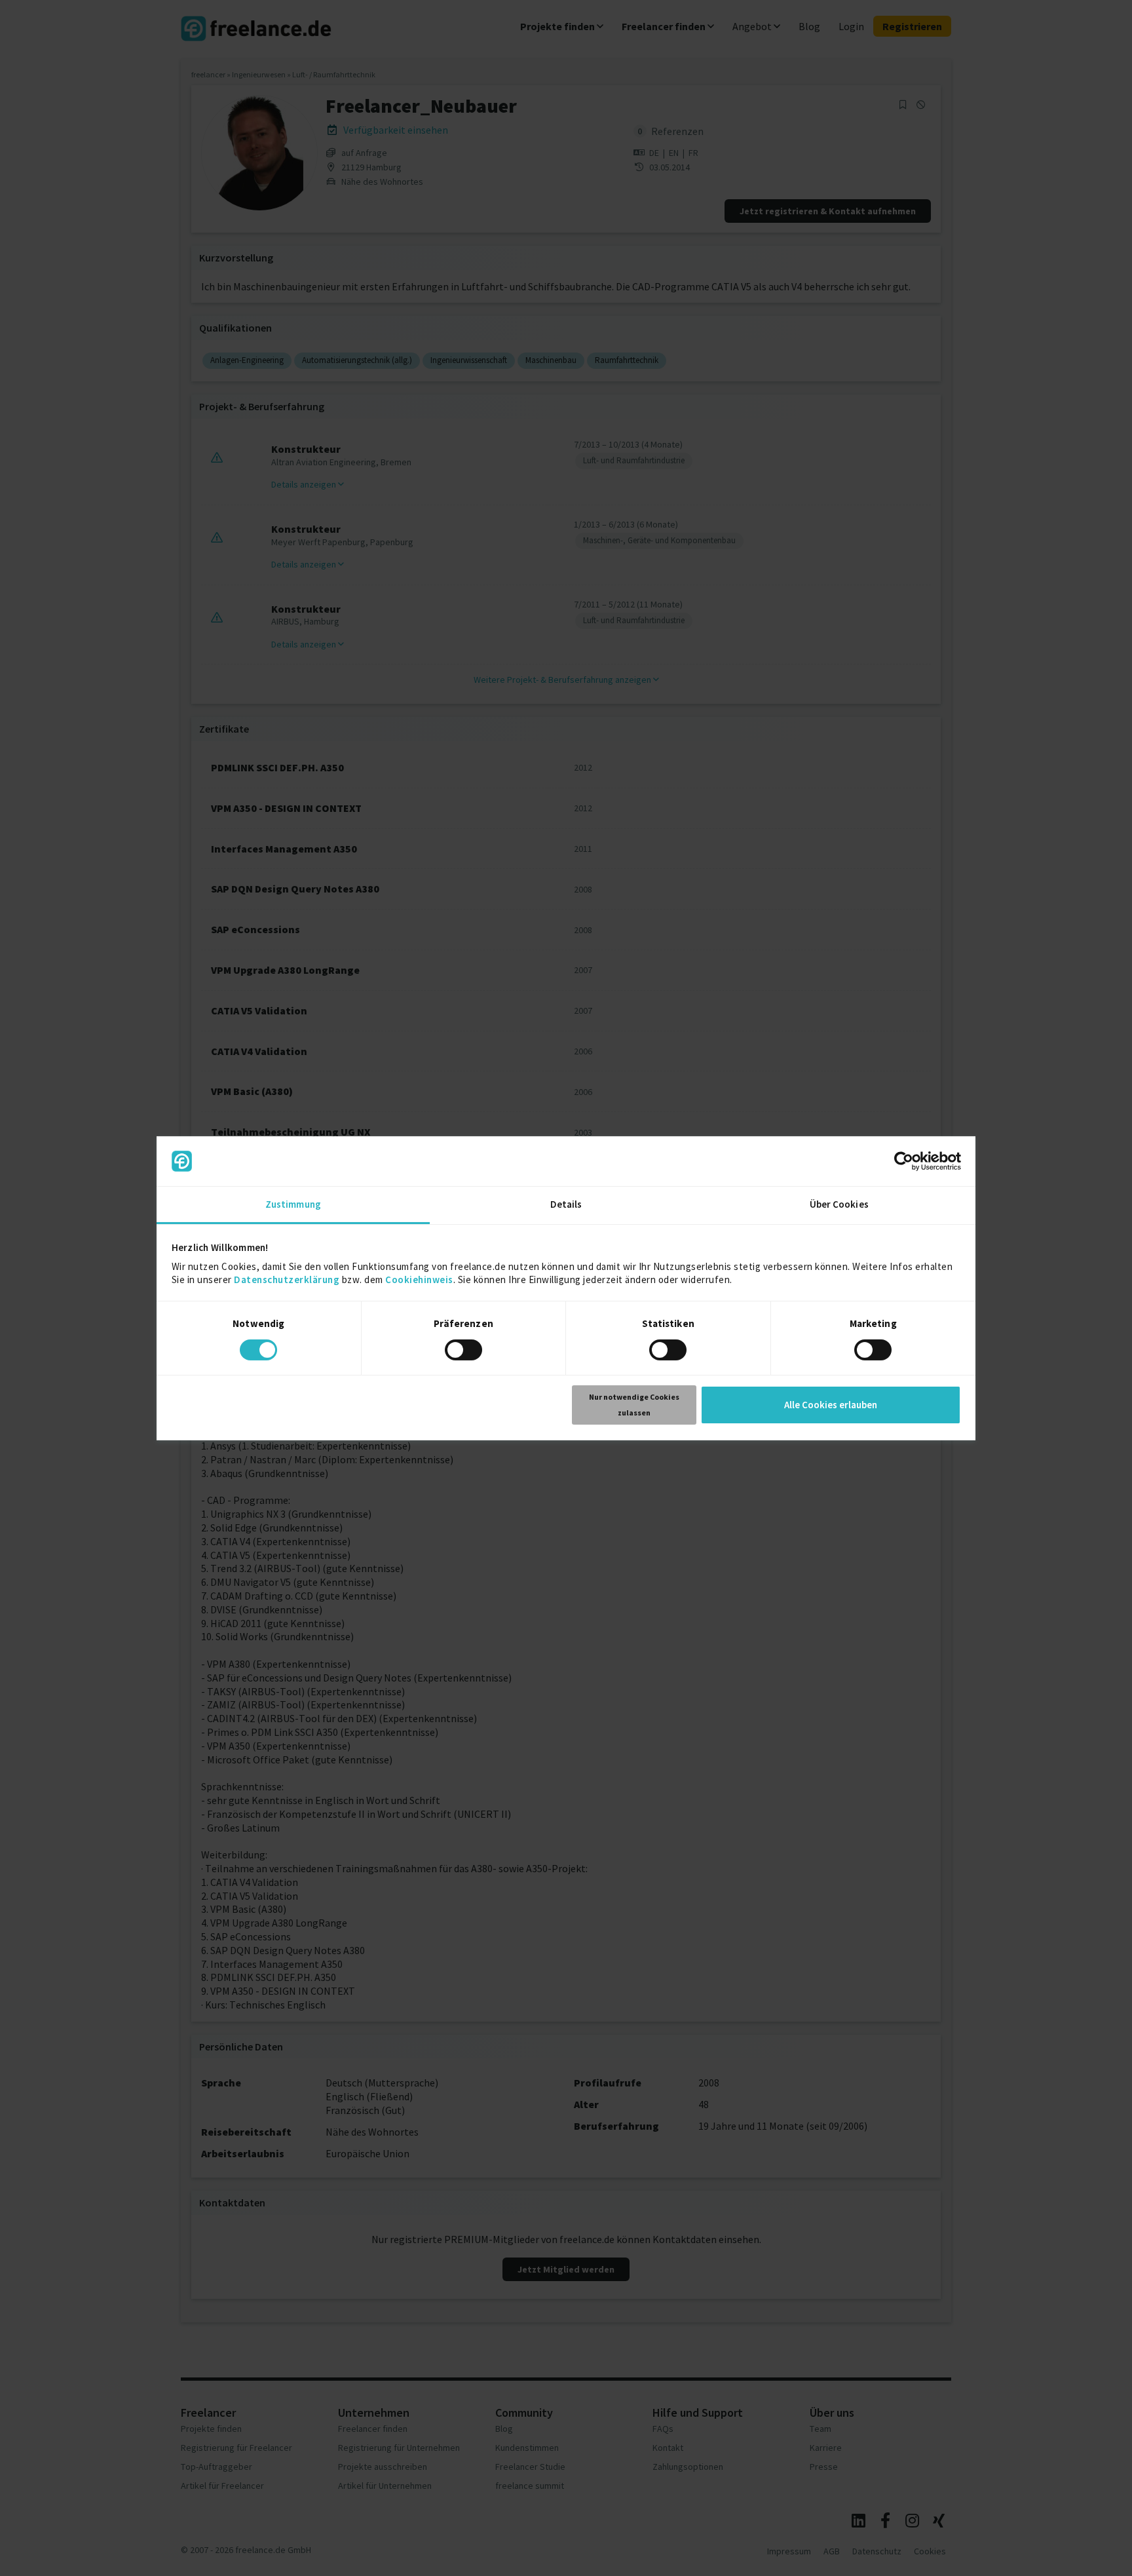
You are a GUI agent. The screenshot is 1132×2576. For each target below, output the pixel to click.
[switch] (465, 1352)
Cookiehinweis (419, 1279)
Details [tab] (566, 1204)
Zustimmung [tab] (293, 1204)
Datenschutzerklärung (287, 1279)
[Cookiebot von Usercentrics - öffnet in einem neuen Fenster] (904, 1161)
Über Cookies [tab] (839, 1204)
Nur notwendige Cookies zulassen (634, 1405)
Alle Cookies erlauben (831, 1405)
